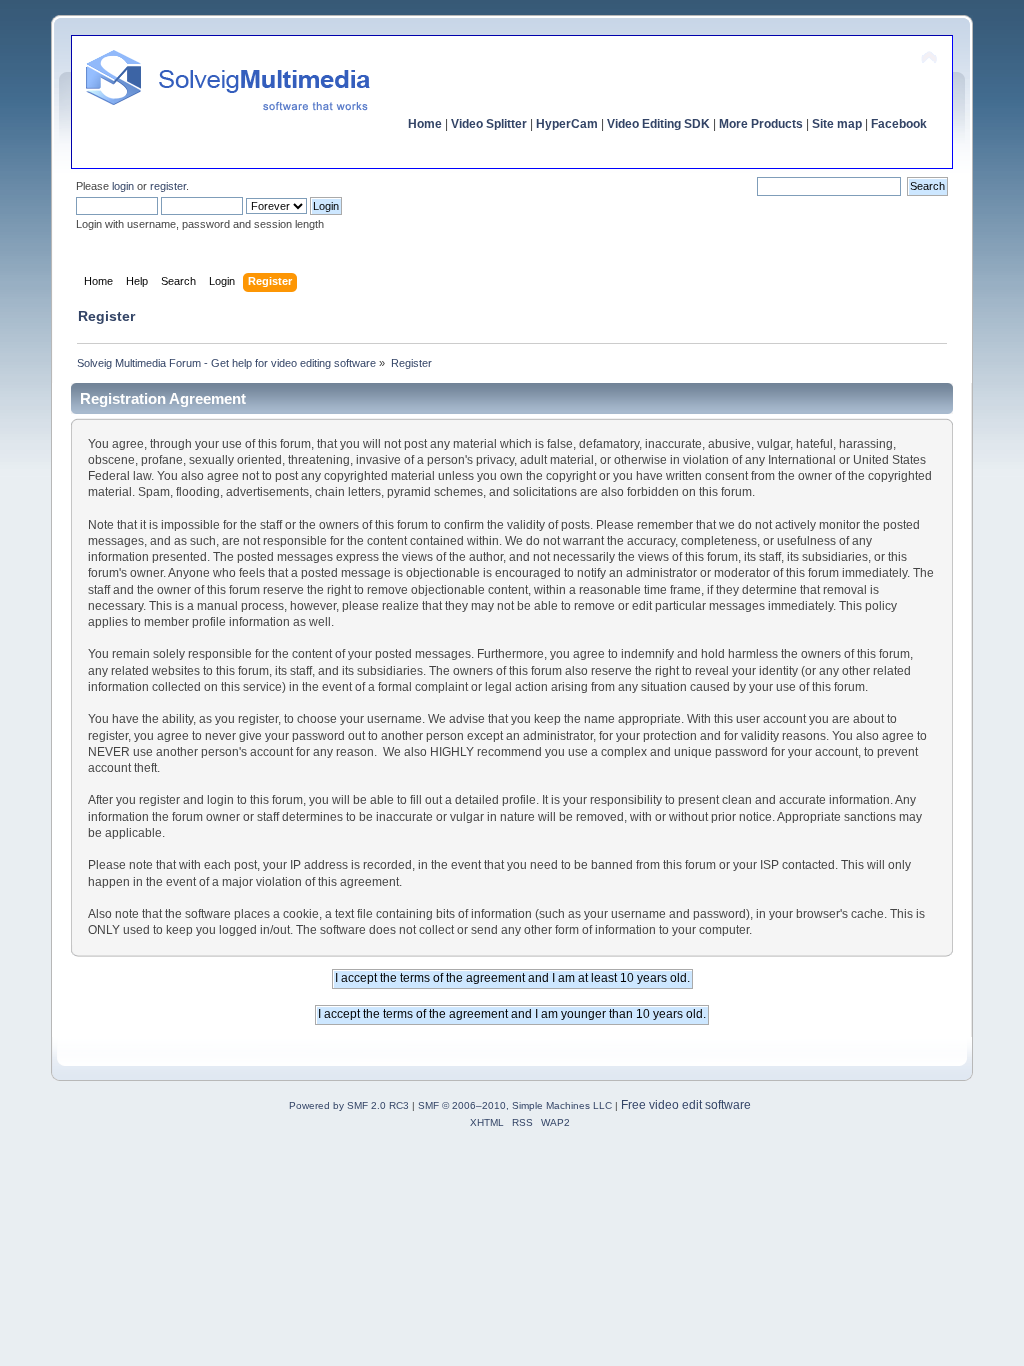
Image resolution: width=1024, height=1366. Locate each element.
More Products (761, 124)
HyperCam (567, 124)
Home (425, 124)
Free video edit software (686, 1105)
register (168, 186)
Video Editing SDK (658, 124)
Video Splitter (489, 124)
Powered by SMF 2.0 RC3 (349, 1105)
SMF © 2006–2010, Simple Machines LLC (515, 1105)
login (123, 186)
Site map (837, 124)
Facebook (899, 124)
